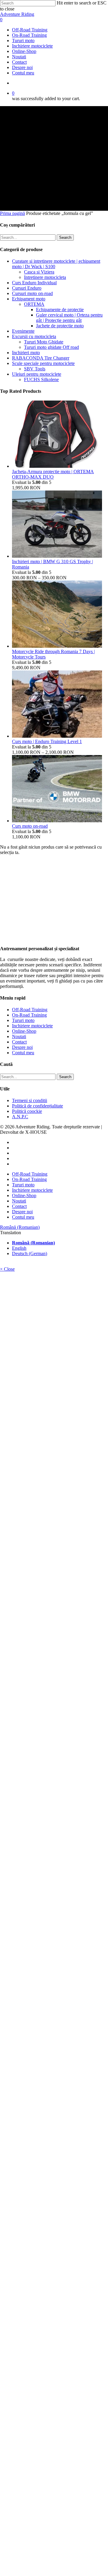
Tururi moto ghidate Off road (51, 347)
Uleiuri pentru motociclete (37, 374)
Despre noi (22, 1047)
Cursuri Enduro (27, 288)
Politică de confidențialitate (37, 1106)
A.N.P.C (20, 1117)
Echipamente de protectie (60, 310)
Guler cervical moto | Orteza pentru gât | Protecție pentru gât (69, 318)
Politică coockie (27, 1111)
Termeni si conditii (30, 1100)
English (19, 1248)
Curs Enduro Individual (34, 283)
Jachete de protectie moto (60, 326)
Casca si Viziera (39, 272)
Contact (19, 1042)
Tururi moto (23, 1020)
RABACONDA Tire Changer (41, 358)
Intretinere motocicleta (45, 277)
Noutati (19, 1036)
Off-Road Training (30, 1010)
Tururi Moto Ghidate (44, 342)
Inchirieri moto (26, 353)
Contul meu (23, 1053)
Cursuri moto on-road (32, 293)
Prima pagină (12, 213)
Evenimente (23, 331)
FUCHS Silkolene (41, 379)
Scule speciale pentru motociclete (43, 363)
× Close (7, 1269)
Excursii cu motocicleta (34, 336)
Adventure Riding (17, 14)
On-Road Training (29, 1015)
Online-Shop (24, 1031)
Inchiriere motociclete (32, 1026)
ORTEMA (34, 304)
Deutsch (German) (30, 1253)
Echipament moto (29, 299)
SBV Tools (35, 369)
